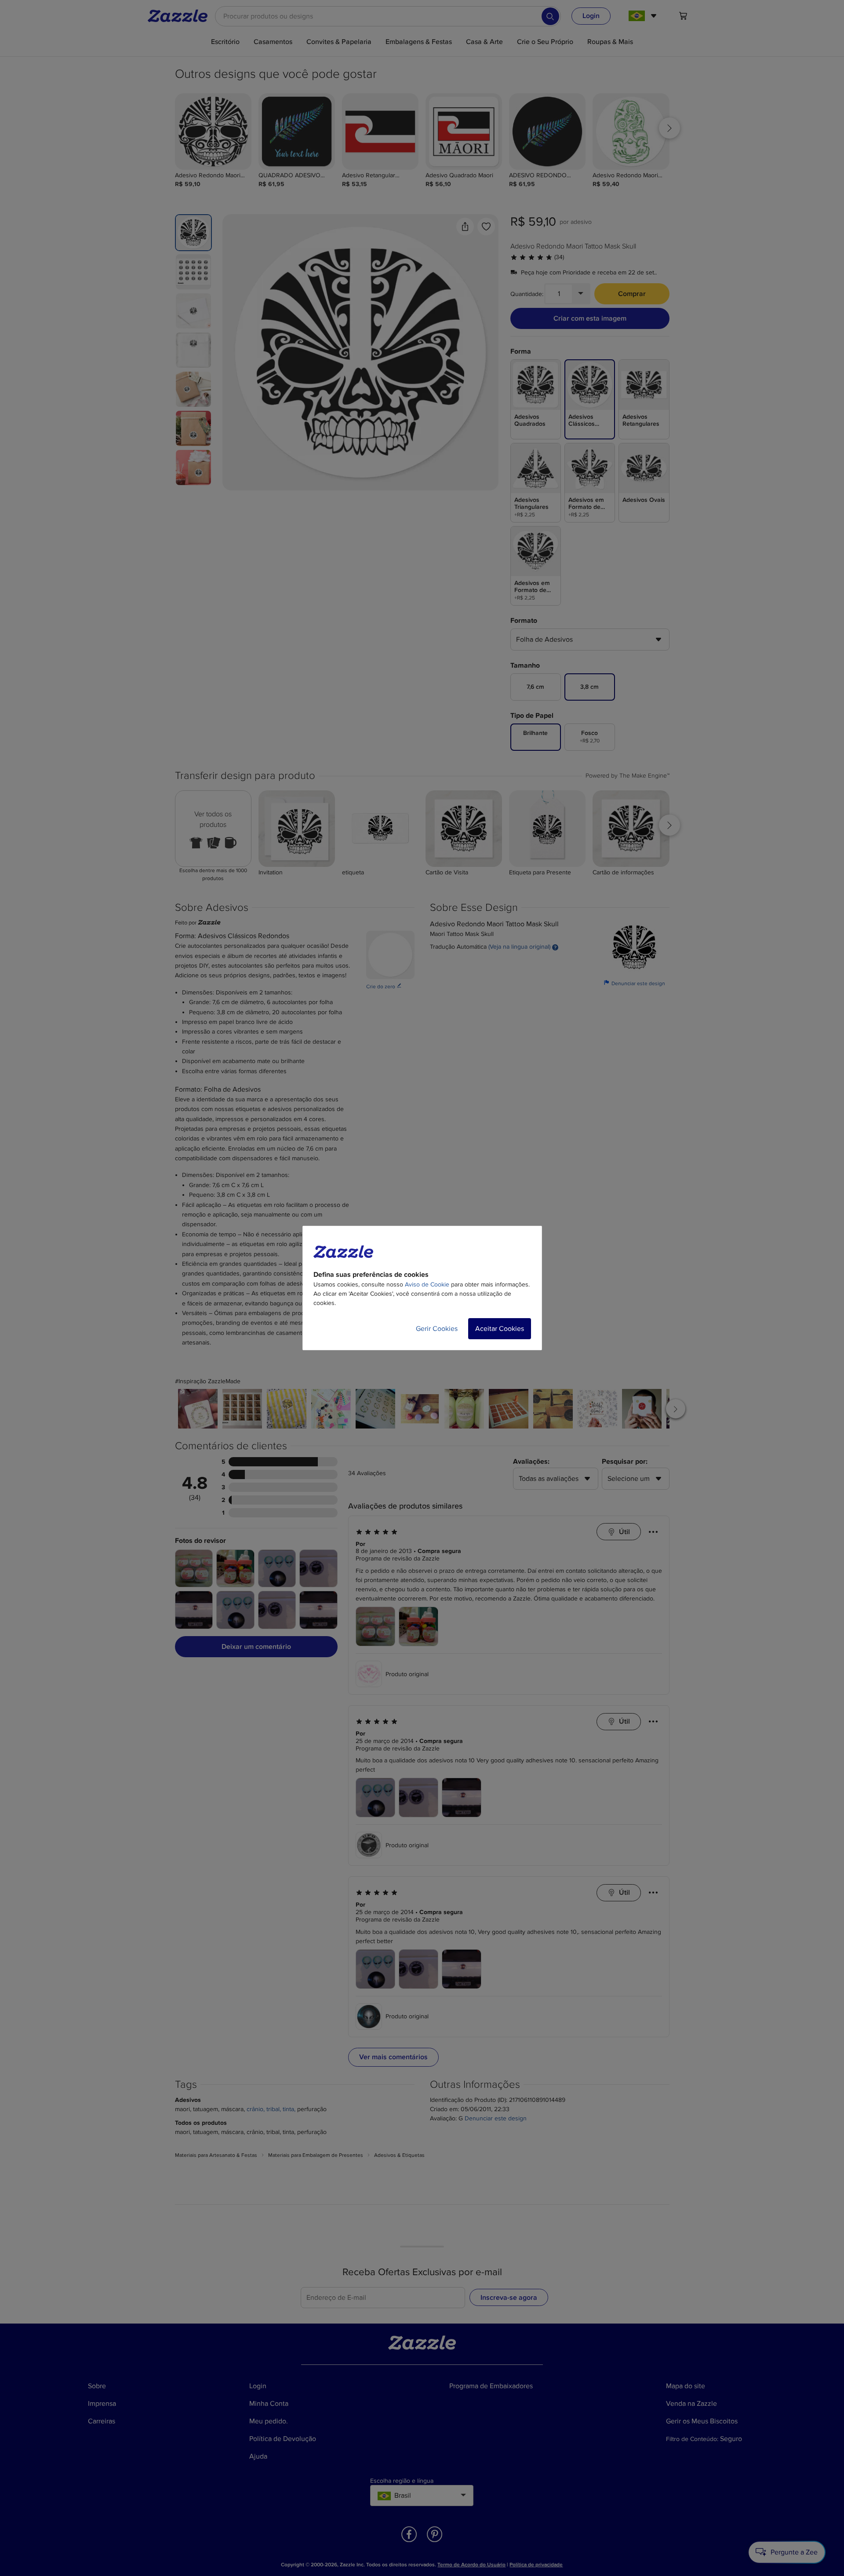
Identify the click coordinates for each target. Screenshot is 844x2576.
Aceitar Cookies (500, 1329)
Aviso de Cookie (427, 1284)
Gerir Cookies (437, 1329)
